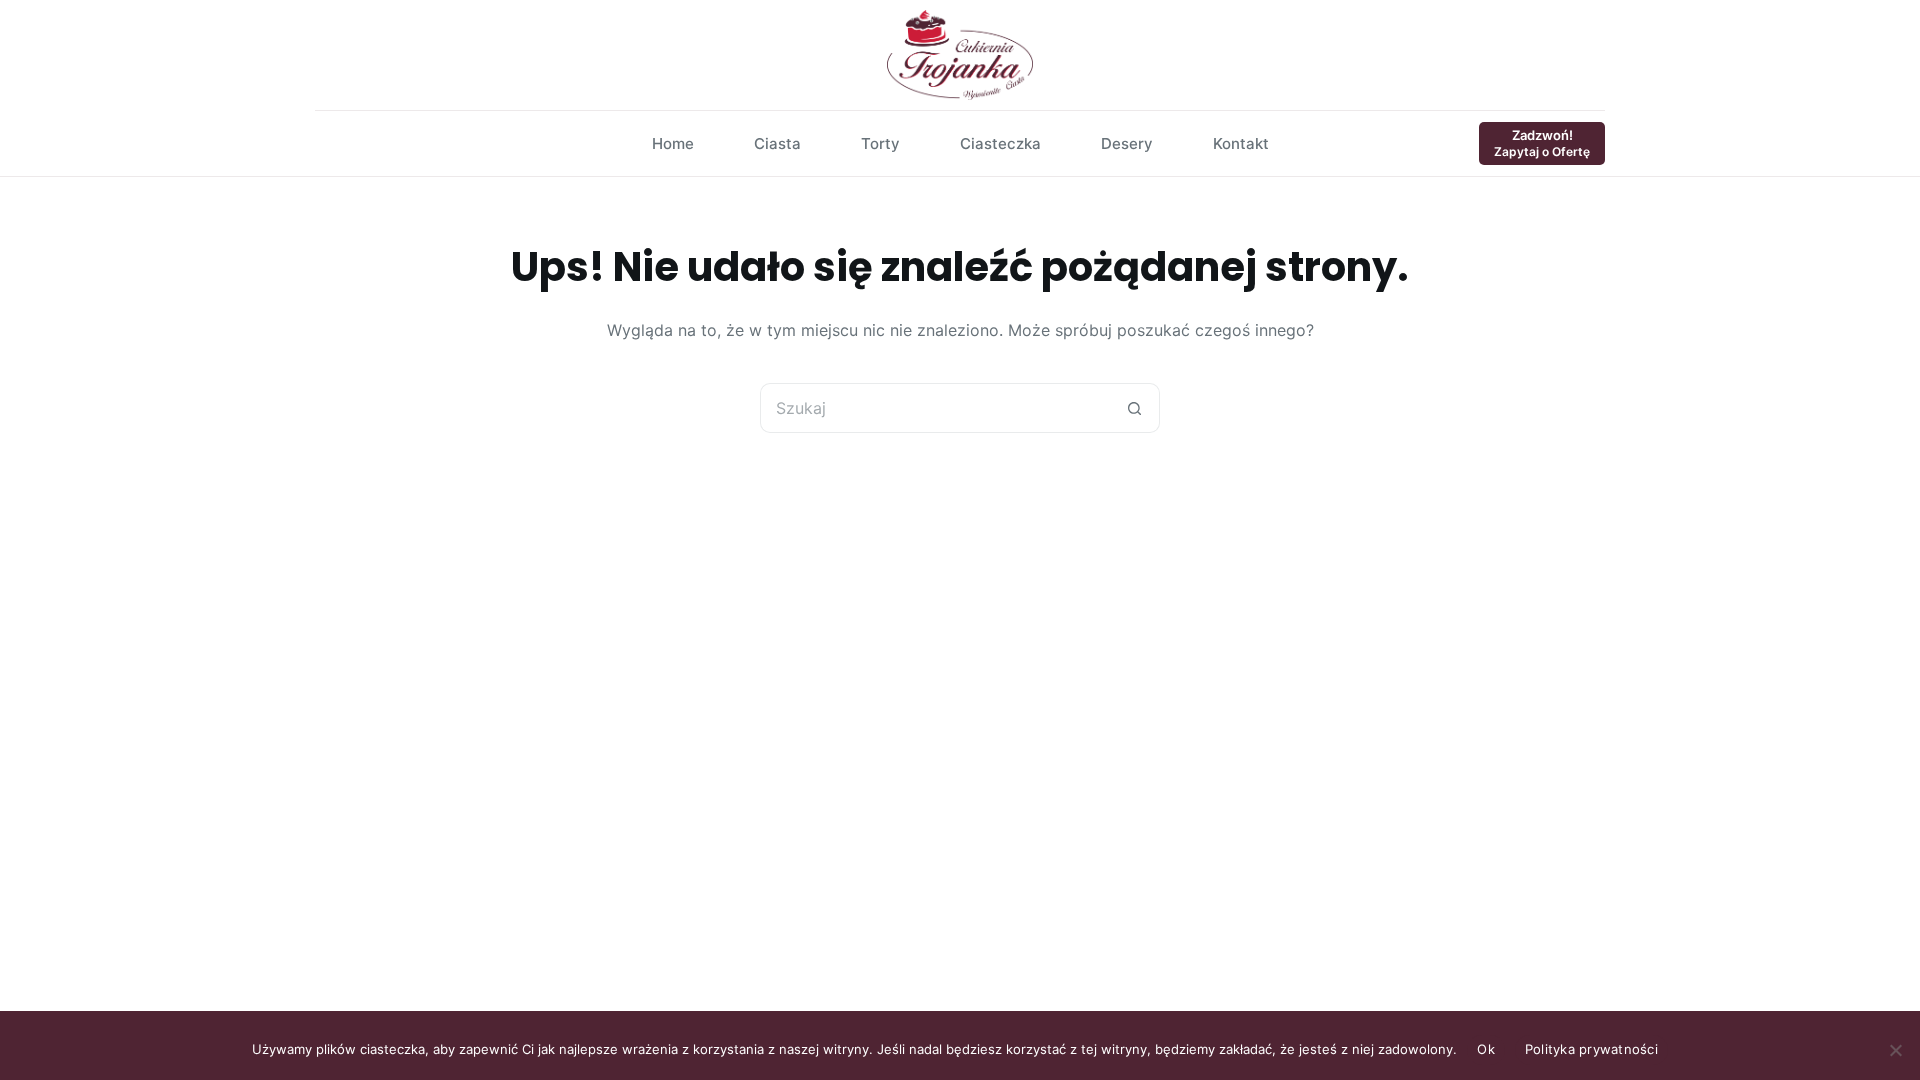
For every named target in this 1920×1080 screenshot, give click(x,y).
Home (673, 143)
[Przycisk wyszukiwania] (1135, 408)
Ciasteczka (1000, 143)
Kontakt (1241, 143)
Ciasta (777, 143)
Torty (880, 143)
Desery (1127, 143)
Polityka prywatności (1591, 1049)
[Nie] (1895, 1050)
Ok (1486, 1049)
